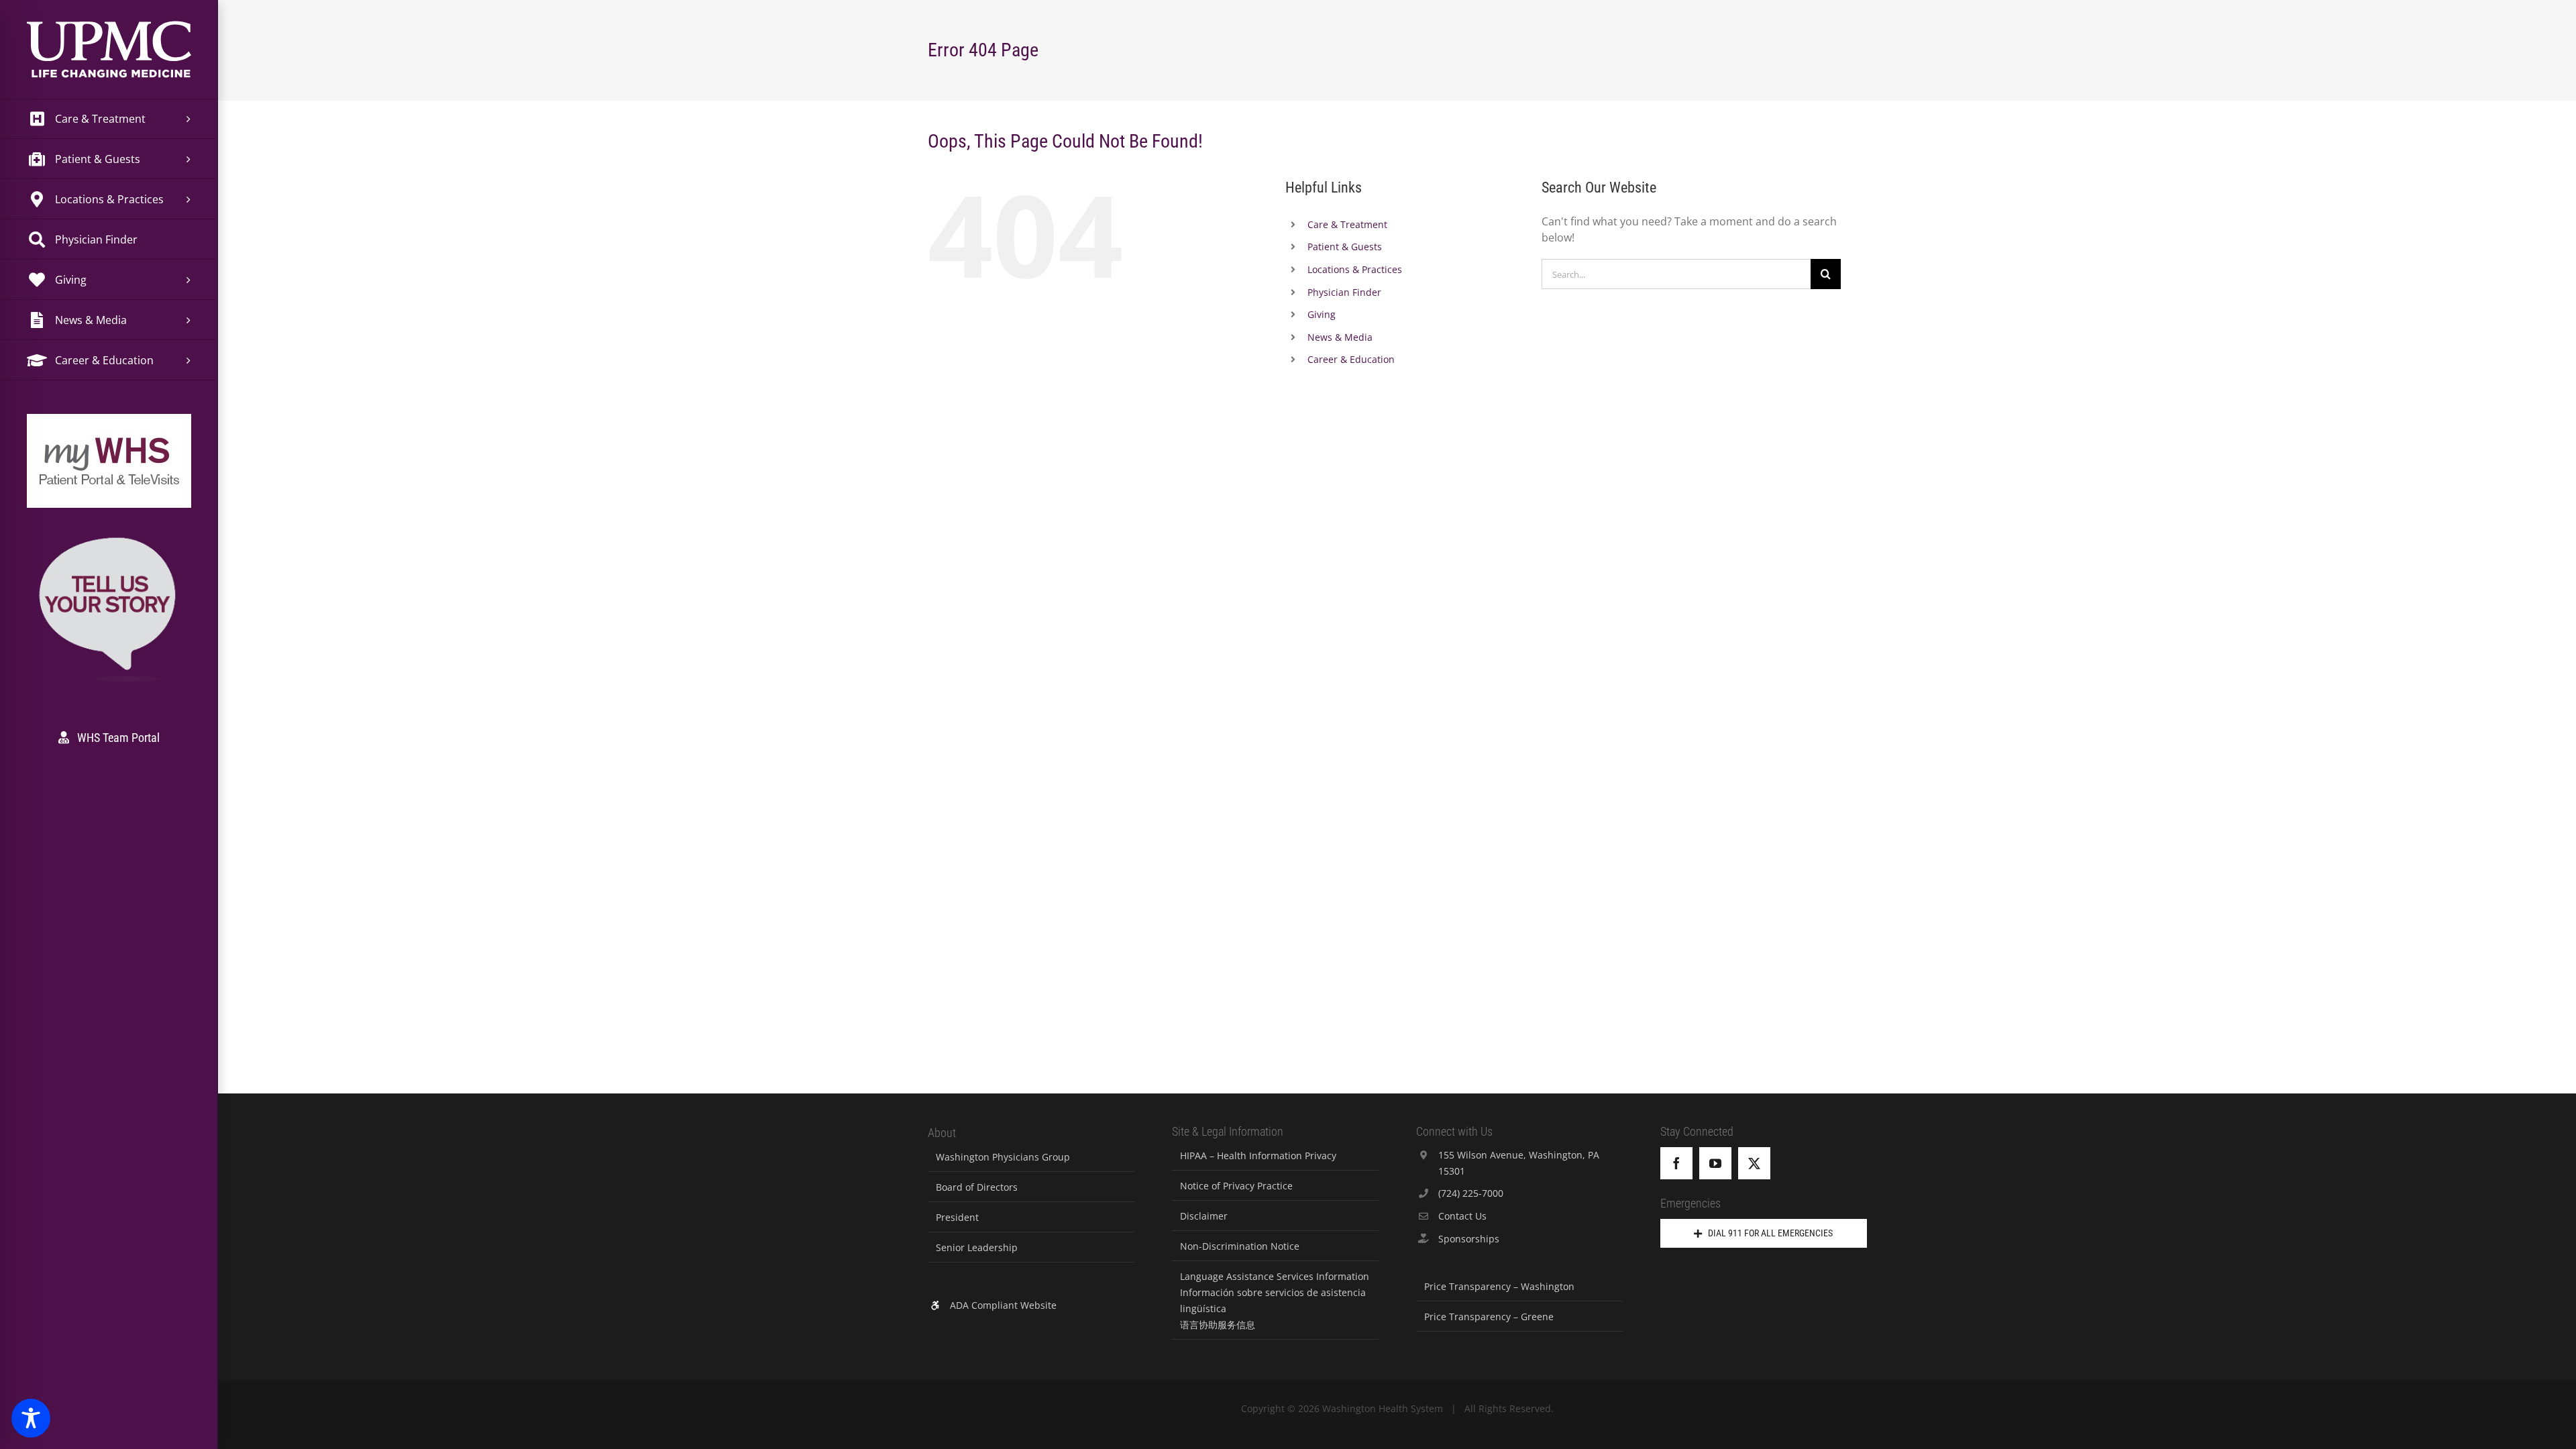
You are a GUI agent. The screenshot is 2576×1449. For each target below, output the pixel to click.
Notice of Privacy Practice (1236, 1186)
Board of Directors (977, 1187)
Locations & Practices (1355, 269)
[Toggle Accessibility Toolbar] (31, 1418)
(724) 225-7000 (1471, 1193)
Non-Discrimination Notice (1240, 1246)
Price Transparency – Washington (1499, 1286)
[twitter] (1754, 1163)
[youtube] (1715, 1163)
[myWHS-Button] (109, 432)
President (957, 1217)
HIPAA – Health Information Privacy (1258, 1156)
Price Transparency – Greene (1489, 1317)
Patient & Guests (1345, 247)
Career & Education (1351, 359)
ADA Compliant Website (1003, 1305)
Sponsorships (1469, 1239)
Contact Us (1462, 1216)
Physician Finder (1344, 292)
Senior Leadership (977, 1247)
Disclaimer (1204, 1216)
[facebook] (1676, 1163)
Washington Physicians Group (1003, 1157)
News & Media (1340, 337)
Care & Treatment (1347, 224)
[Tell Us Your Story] (109, 540)
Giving (1322, 314)
